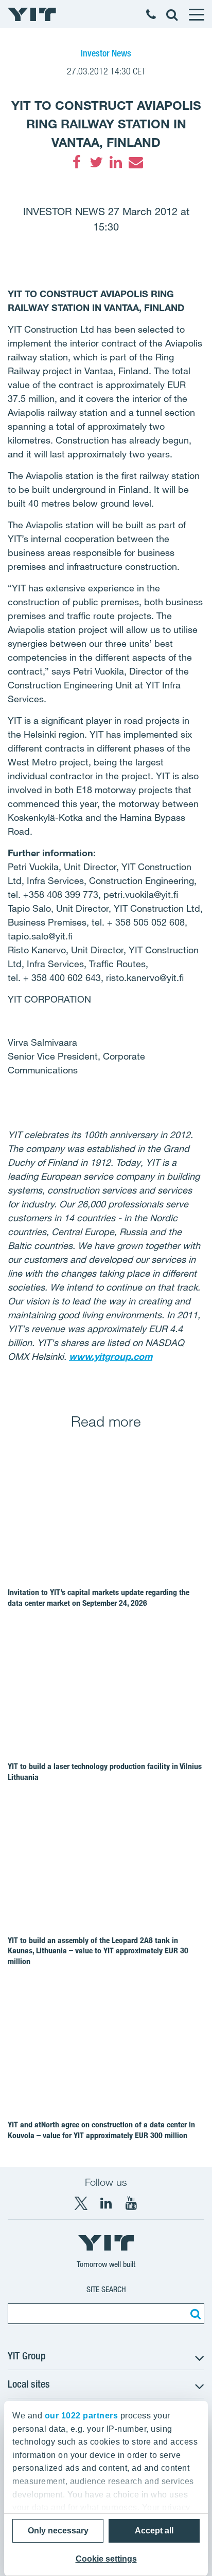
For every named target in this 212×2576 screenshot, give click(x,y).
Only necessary (58, 2531)
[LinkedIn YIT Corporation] (106, 2203)
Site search (106, 2289)
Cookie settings (106, 2559)
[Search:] (194, 2314)
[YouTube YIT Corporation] (131, 2203)
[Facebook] (77, 162)
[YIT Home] (32, 14)
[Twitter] (96, 162)
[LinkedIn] (116, 162)
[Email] (135, 162)
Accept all (154, 2531)
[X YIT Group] (81, 2203)
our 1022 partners (82, 2416)
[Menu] (196, 14)
